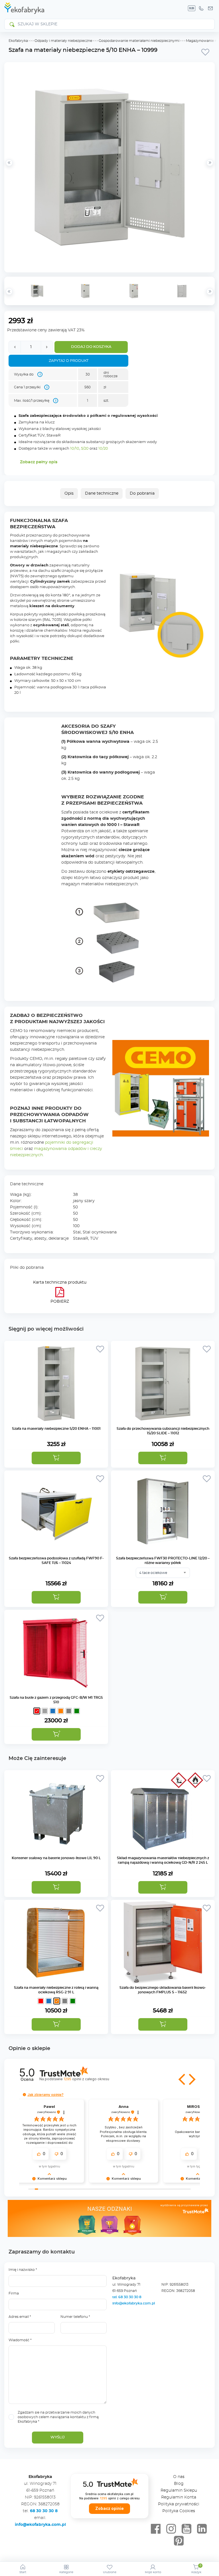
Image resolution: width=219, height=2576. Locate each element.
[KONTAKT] (210, 8)
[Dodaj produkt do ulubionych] (205, 52)
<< (9, 291)
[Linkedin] (202, 2529)
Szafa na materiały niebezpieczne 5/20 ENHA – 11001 (56, 1429)
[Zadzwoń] (201, 8)
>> (210, 291)
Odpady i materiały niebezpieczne (63, 41)
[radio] (37, 1711)
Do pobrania (142, 493)
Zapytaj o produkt (69, 361)
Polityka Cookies (179, 2511)
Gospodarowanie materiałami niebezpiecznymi (139, 41)
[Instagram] (171, 2529)
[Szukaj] (12, 24)
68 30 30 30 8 (44, 2511)
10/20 (103, 449)
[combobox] (163, 1573)
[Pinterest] (179, 2541)
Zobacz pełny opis (39, 462)
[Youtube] (186, 2529)
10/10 (75, 449)
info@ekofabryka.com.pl (134, 2303)
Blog (179, 2484)
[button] (56, 1458)
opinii (86, 2079)
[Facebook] (156, 2529)
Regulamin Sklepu (179, 2491)
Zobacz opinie (109, 2508)
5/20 (85, 449)
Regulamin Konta (179, 2497)
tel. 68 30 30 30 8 (127, 2297)
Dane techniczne (102, 493)
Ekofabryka (18, 41)
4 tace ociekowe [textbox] (153, 1573)
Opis (69, 493)
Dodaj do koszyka (91, 347)
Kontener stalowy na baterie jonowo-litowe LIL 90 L (56, 1858)
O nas (179, 2477)
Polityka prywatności (179, 2504)
